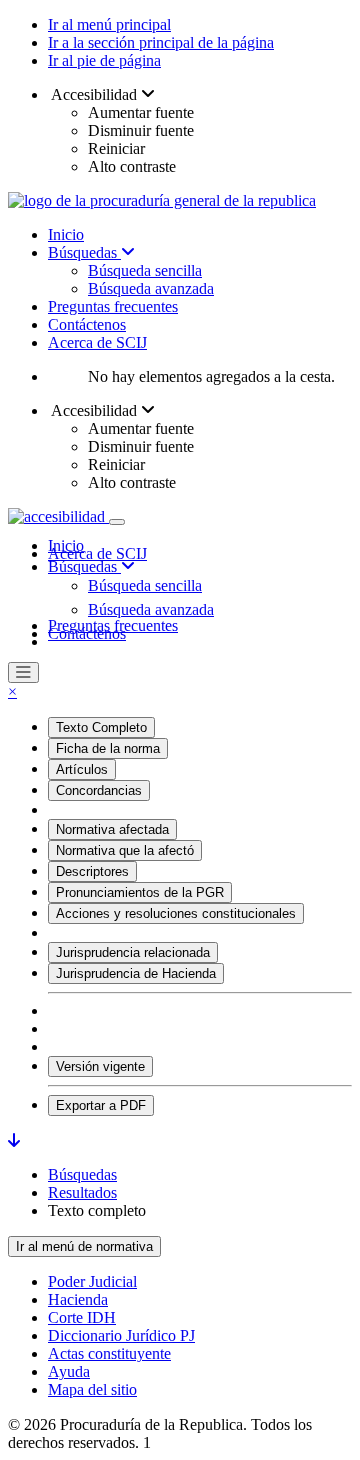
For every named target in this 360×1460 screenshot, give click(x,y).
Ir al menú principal (109, 24)
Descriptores (92, 871)
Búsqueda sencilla (145, 270)
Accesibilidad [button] (94, 94)
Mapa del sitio (92, 1389)
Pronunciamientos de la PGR (140, 892)
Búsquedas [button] (84, 566)
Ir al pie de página (104, 60)
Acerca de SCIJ (97, 342)
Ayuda (69, 1371)
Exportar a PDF (101, 1105)
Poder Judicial (92, 1281)
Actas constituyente (109, 1353)
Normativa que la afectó (125, 850)
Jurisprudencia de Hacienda (136, 973)
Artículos (82, 769)
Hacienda (78, 1299)
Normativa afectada (112, 829)
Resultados (82, 1192)
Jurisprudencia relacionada (133, 952)
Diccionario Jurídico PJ (121, 1335)
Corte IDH (82, 1317)
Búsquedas (84, 252)
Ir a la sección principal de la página (161, 42)
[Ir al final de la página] (14, 1140)
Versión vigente (100, 1066)
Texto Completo (101, 727)
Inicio (66, 234)
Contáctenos (87, 324)
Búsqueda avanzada (151, 288)
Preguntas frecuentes (113, 306)
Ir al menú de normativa (84, 1246)
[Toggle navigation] (117, 522)
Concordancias (99, 790)
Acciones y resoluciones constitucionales (176, 913)
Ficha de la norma (108, 748)
